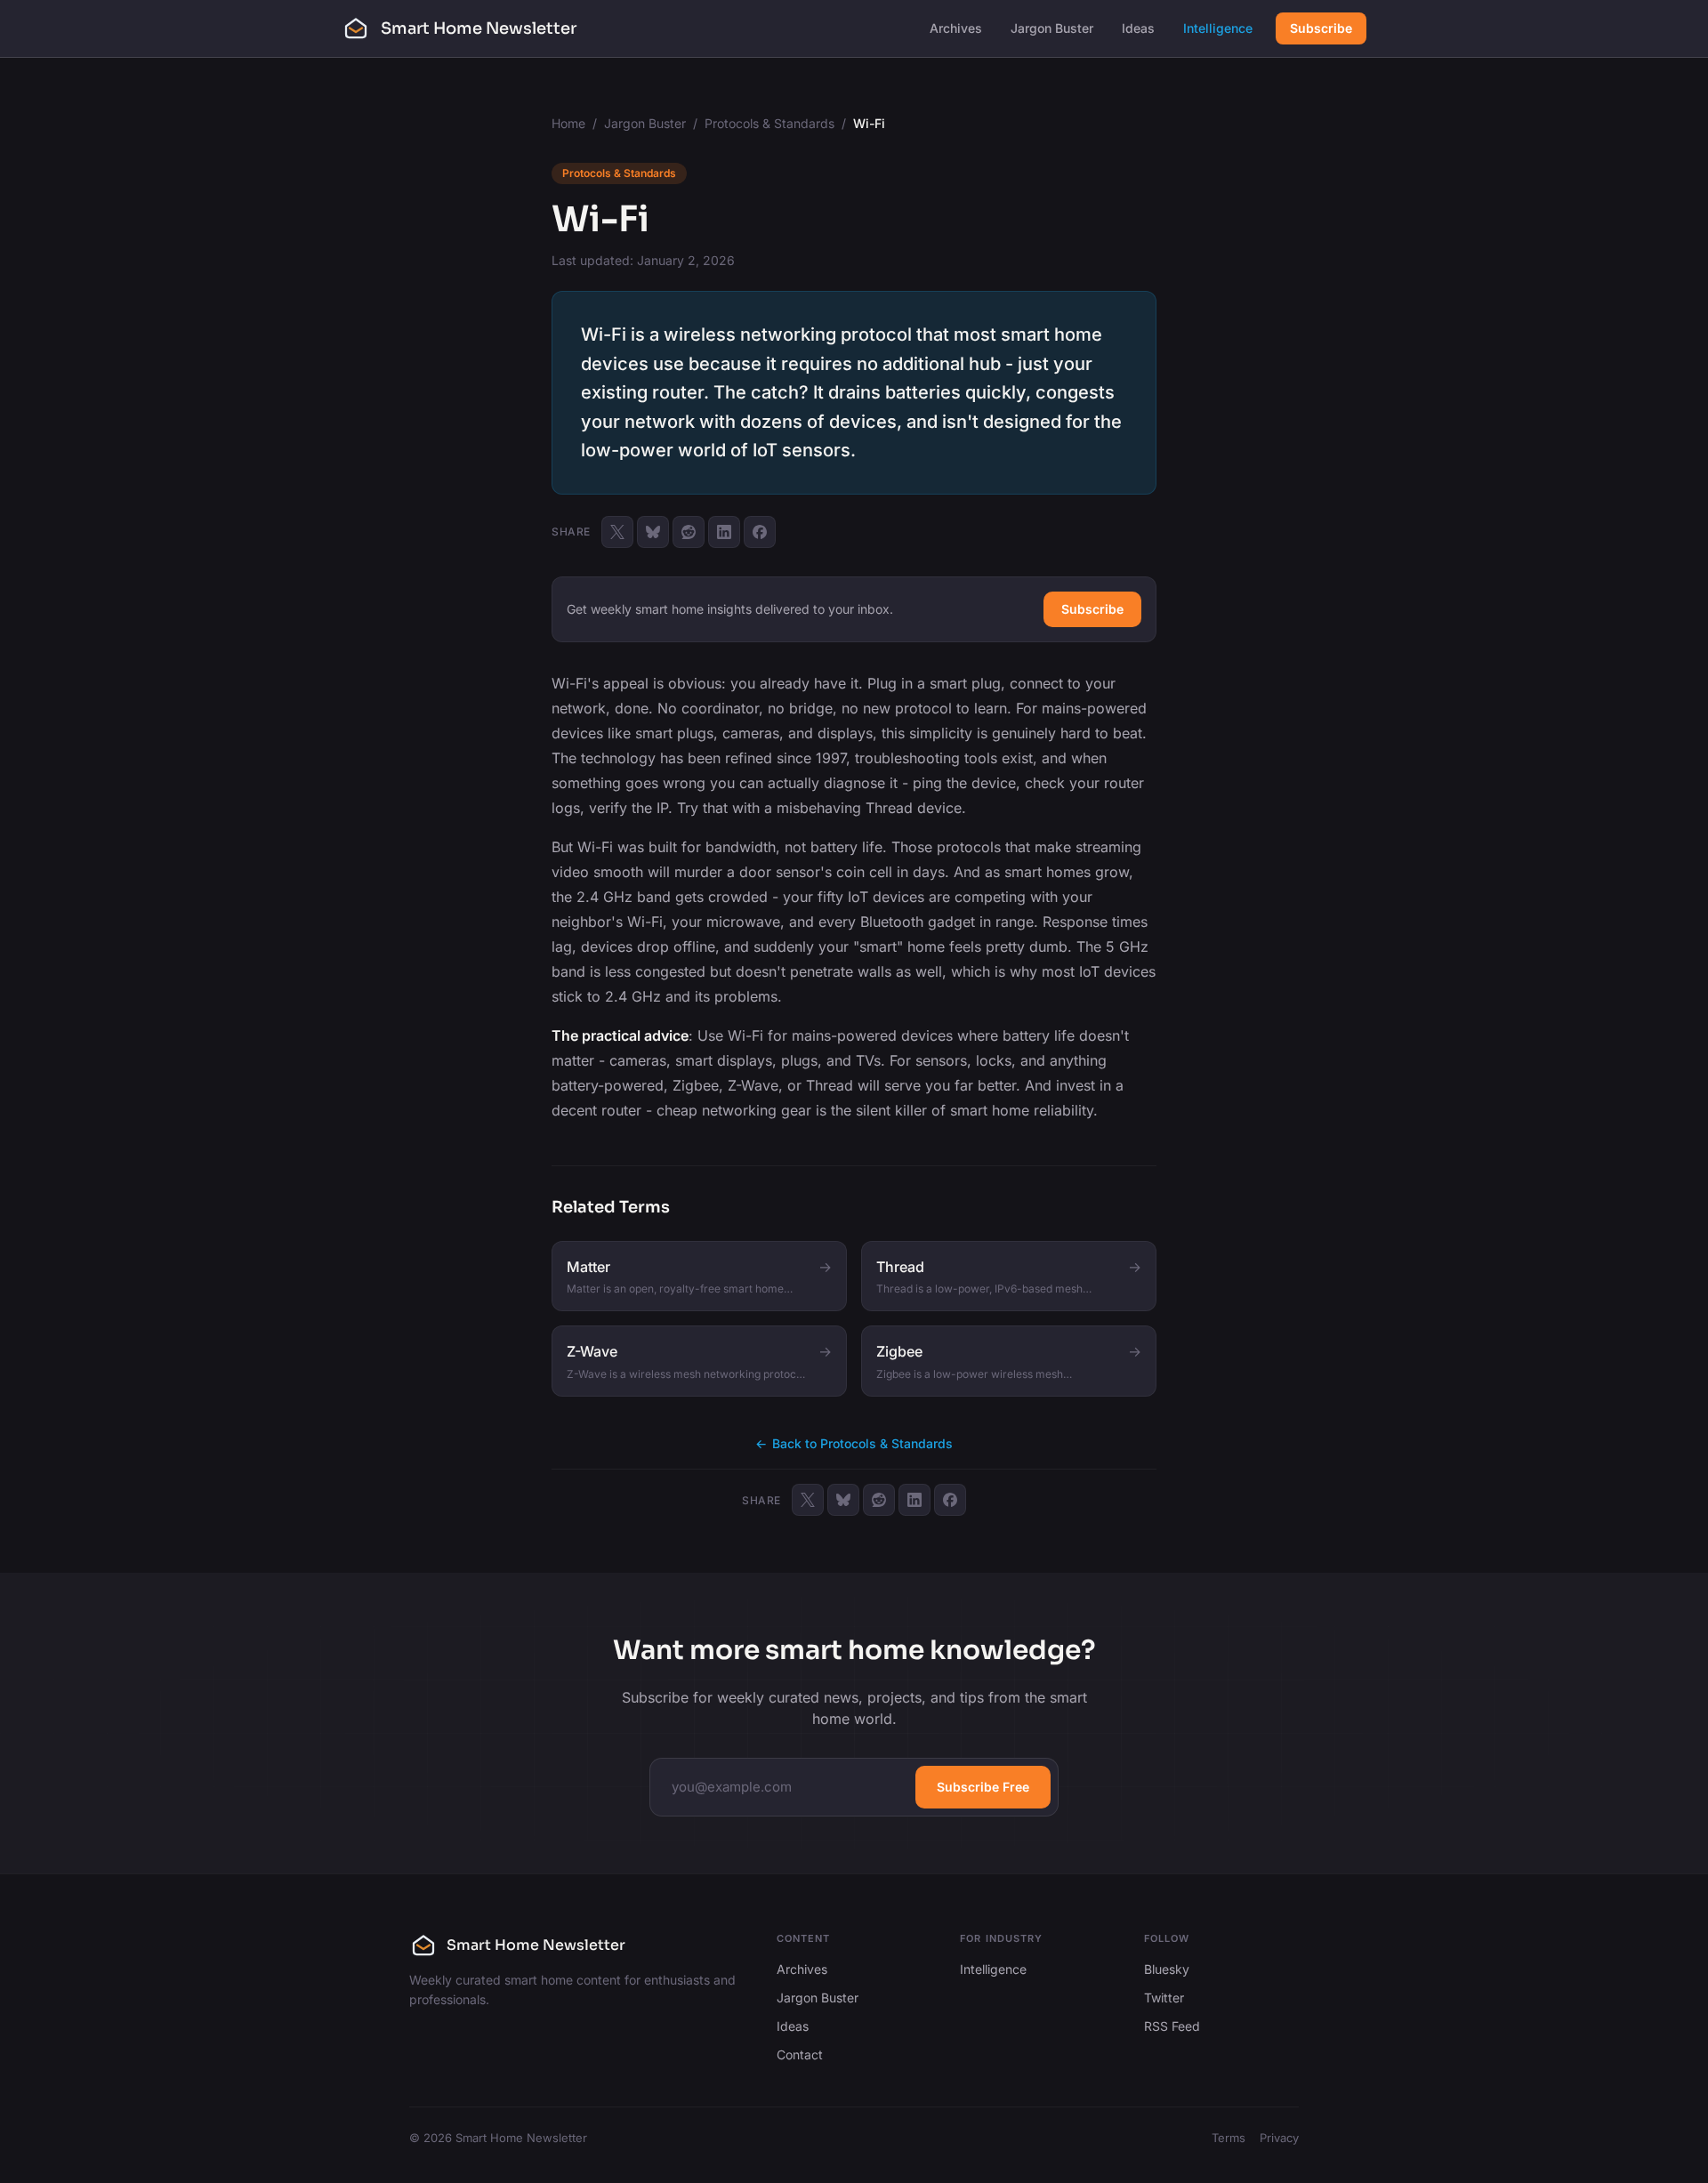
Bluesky (1167, 1969)
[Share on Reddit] (689, 532)
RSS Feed (1172, 2026)
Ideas (1138, 28)
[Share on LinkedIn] (724, 532)
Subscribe (1321, 28)
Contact (800, 2054)
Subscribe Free (983, 1787)
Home (568, 123)
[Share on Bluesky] (653, 532)
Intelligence (1218, 28)
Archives (956, 28)
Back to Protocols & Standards (854, 1443)
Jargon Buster (1052, 28)
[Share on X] (617, 532)
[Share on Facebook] (760, 532)
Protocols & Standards (769, 123)
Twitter (1164, 1998)
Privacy (1279, 2138)
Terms (1229, 2138)
